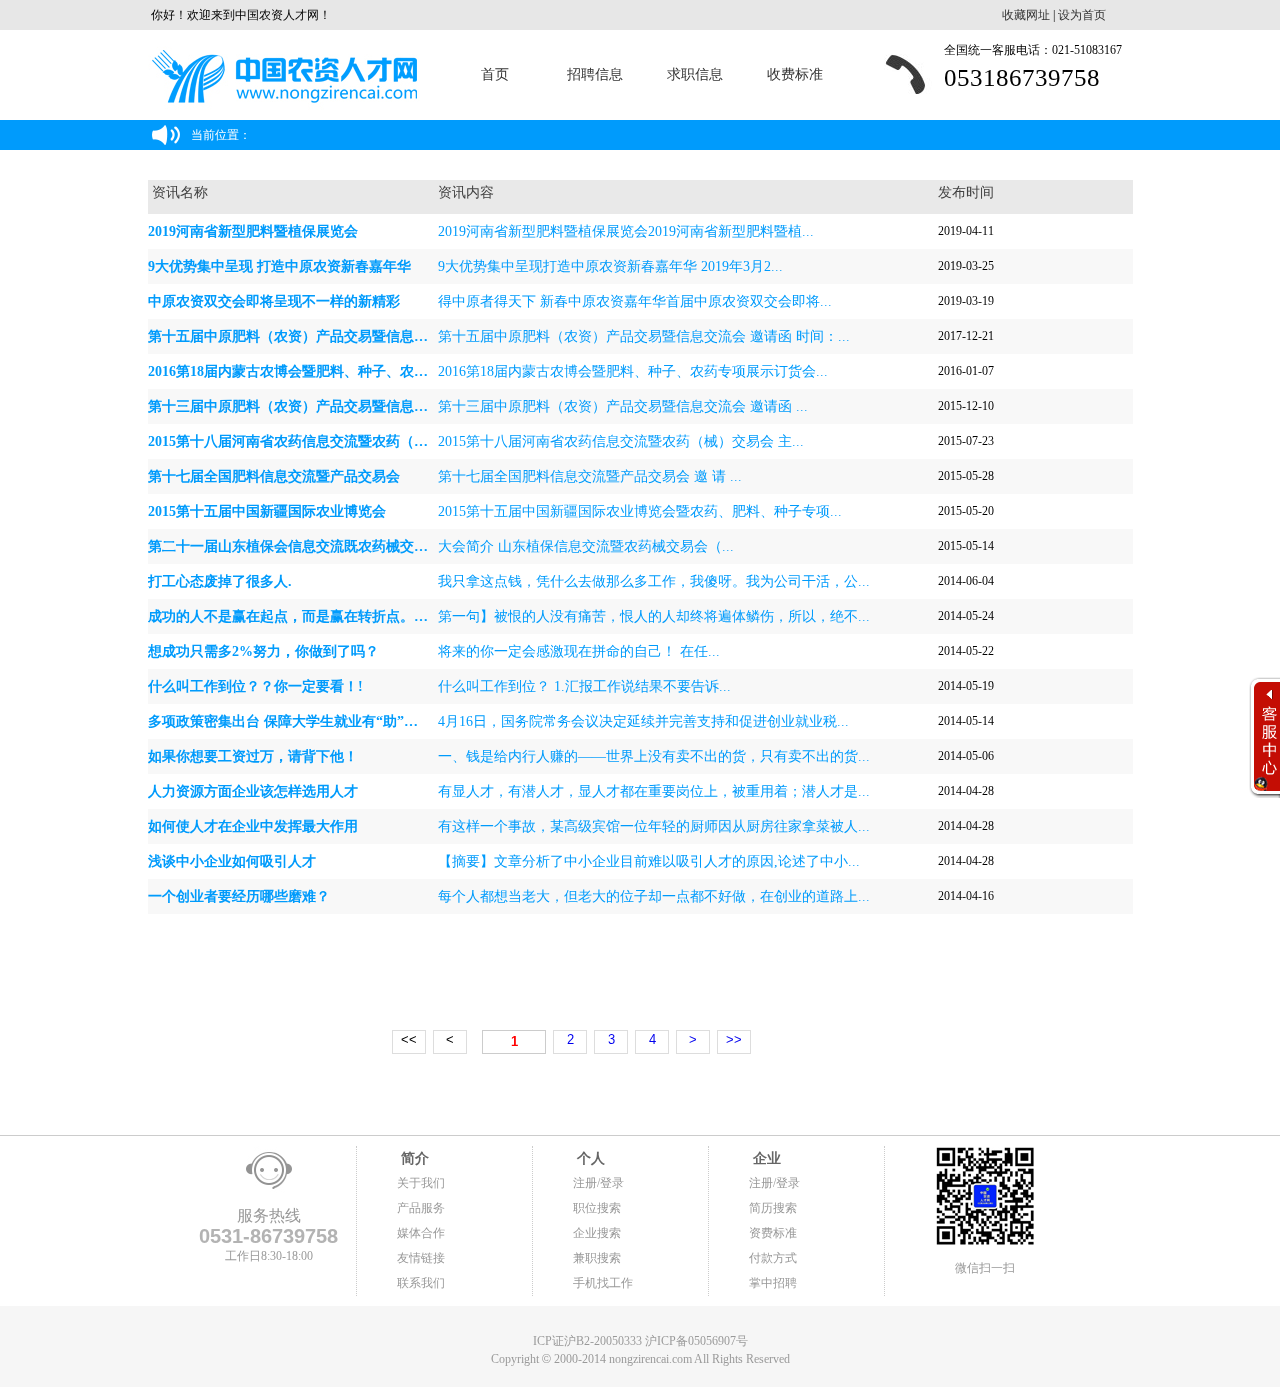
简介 (413, 1158)
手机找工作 (603, 1283)
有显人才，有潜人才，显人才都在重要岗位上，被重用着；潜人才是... (654, 791)
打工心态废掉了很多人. (220, 581)
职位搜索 (597, 1208)
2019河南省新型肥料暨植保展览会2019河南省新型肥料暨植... (626, 231)
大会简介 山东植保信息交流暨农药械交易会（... (586, 546)
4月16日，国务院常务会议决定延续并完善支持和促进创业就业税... (643, 721)
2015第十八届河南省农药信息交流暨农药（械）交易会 (316, 441)
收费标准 (795, 74)
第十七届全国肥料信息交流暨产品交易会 (274, 476)
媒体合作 (421, 1233)
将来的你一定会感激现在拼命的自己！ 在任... (579, 651)
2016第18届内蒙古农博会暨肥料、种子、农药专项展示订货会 (337, 371)
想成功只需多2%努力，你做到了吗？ (263, 651)
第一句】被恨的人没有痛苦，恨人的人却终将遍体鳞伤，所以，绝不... (654, 616)
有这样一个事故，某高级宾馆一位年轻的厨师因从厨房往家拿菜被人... (654, 826)
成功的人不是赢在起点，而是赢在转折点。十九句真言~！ (326, 616)
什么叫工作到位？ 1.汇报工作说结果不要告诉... (584, 686)
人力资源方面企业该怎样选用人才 (253, 791)
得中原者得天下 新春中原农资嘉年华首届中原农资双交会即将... (635, 301)
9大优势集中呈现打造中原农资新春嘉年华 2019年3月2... (610, 266)
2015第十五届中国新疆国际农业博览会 (267, 511)
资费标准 (773, 1233)
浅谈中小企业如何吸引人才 (232, 861)
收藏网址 (1026, 15)
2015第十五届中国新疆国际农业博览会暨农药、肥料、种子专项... (640, 511)
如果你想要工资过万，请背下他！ (253, 756)
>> (734, 1039)
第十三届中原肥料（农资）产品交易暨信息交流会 (302, 406)
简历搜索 (773, 1208)
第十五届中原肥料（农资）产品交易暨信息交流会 (302, 336)
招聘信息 (595, 74)
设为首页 (1082, 15)
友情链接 (421, 1258)
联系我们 (421, 1283)
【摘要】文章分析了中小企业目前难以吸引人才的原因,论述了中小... (649, 861)
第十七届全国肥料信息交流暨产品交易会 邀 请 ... (590, 476)
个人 (589, 1158)
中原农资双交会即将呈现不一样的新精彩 (274, 301)
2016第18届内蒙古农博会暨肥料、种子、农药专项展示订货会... (633, 371)
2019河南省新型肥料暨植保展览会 (253, 231)
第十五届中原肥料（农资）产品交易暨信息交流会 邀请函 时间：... (644, 336)
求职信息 (695, 74)
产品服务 (421, 1208)
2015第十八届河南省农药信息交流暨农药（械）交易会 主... (621, 441)
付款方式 (773, 1258)
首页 (495, 74)
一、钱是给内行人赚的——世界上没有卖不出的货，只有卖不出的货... (654, 756)
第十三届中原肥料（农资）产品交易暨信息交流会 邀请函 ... (623, 406)
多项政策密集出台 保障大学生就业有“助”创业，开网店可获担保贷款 (360, 721)
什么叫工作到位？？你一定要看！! (255, 686)
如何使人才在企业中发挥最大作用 (253, 826)
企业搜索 (597, 1233)
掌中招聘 (773, 1283)
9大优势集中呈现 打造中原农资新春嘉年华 (279, 266)
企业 (765, 1158)
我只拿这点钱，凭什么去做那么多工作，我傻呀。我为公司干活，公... (654, 581)
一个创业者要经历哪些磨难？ (239, 896)
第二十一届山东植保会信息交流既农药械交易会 (295, 546)
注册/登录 (598, 1183)
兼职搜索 (597, 1258)
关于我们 (421, 1183)
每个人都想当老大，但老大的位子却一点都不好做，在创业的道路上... (654, 896)
